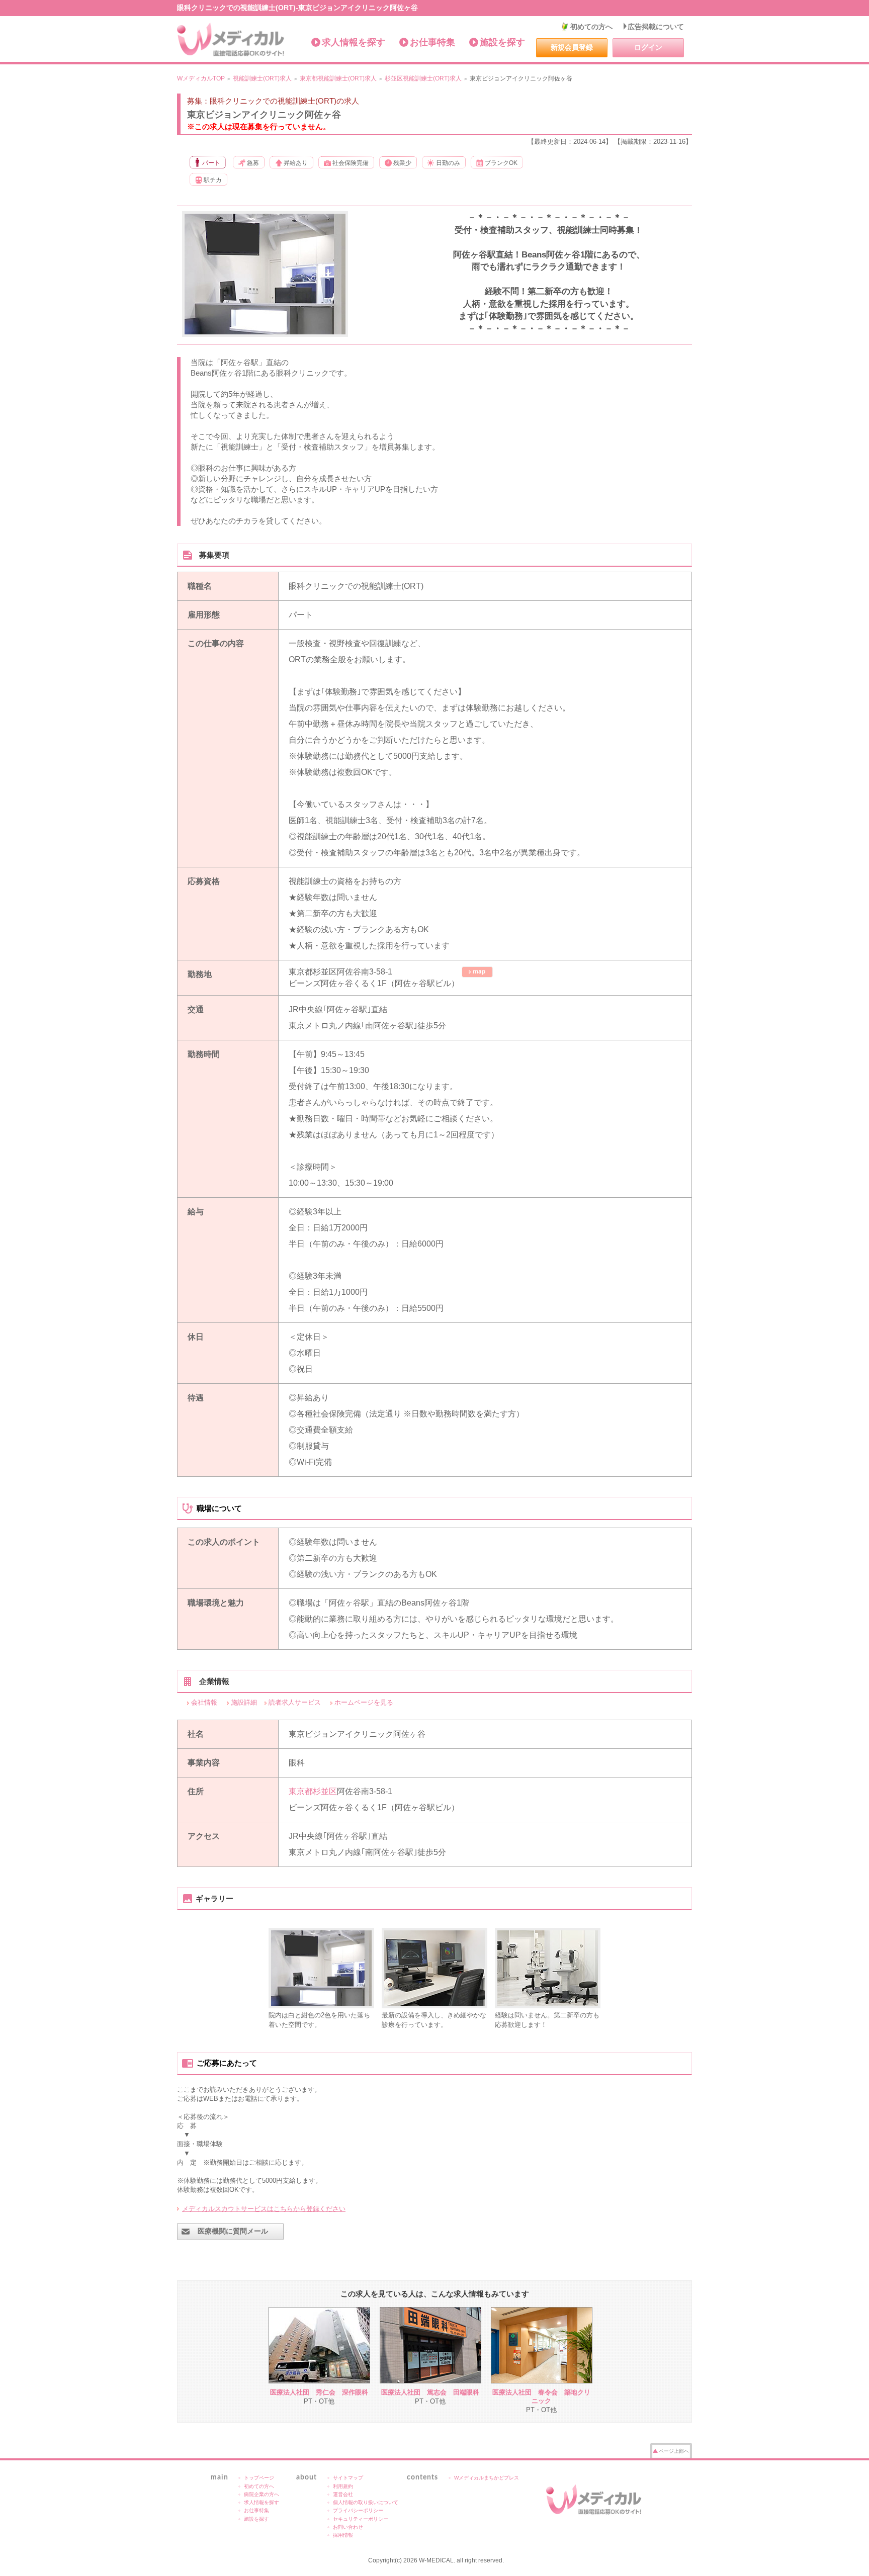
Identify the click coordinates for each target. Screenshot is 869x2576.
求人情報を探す (354, 42)
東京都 (301, 1791)
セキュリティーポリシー (361, 2519)
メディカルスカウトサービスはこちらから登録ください (264, 2209)
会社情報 (204, 1702)
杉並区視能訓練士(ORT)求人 (423, 78)
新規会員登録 (572, 47)
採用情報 (343, 2535)
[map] (477, 972)
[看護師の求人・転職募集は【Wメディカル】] (231, 40)
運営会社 (343, 2494)
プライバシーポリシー (358, 2510)
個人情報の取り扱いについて (366, 2502)
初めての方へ (591, 27)
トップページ (259, 2478)
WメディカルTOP (201, 78)
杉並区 (325, 1791)
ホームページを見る (364, 1702)
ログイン (648, 47)
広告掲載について (656, 27)
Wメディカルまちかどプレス (487, 2478)
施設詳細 (244, 1702)
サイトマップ (348, 2478)
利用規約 (343, 2486)
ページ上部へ (674, 2451)
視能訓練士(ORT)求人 (262, 78)
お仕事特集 (432, 42)
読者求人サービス (295, 1702)
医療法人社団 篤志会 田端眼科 (430, 2392)
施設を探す (502, 42)
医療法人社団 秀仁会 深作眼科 (319, 2392)
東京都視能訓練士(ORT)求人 (338, 78)
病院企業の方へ (262, 2494)
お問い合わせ (348, 2527)
